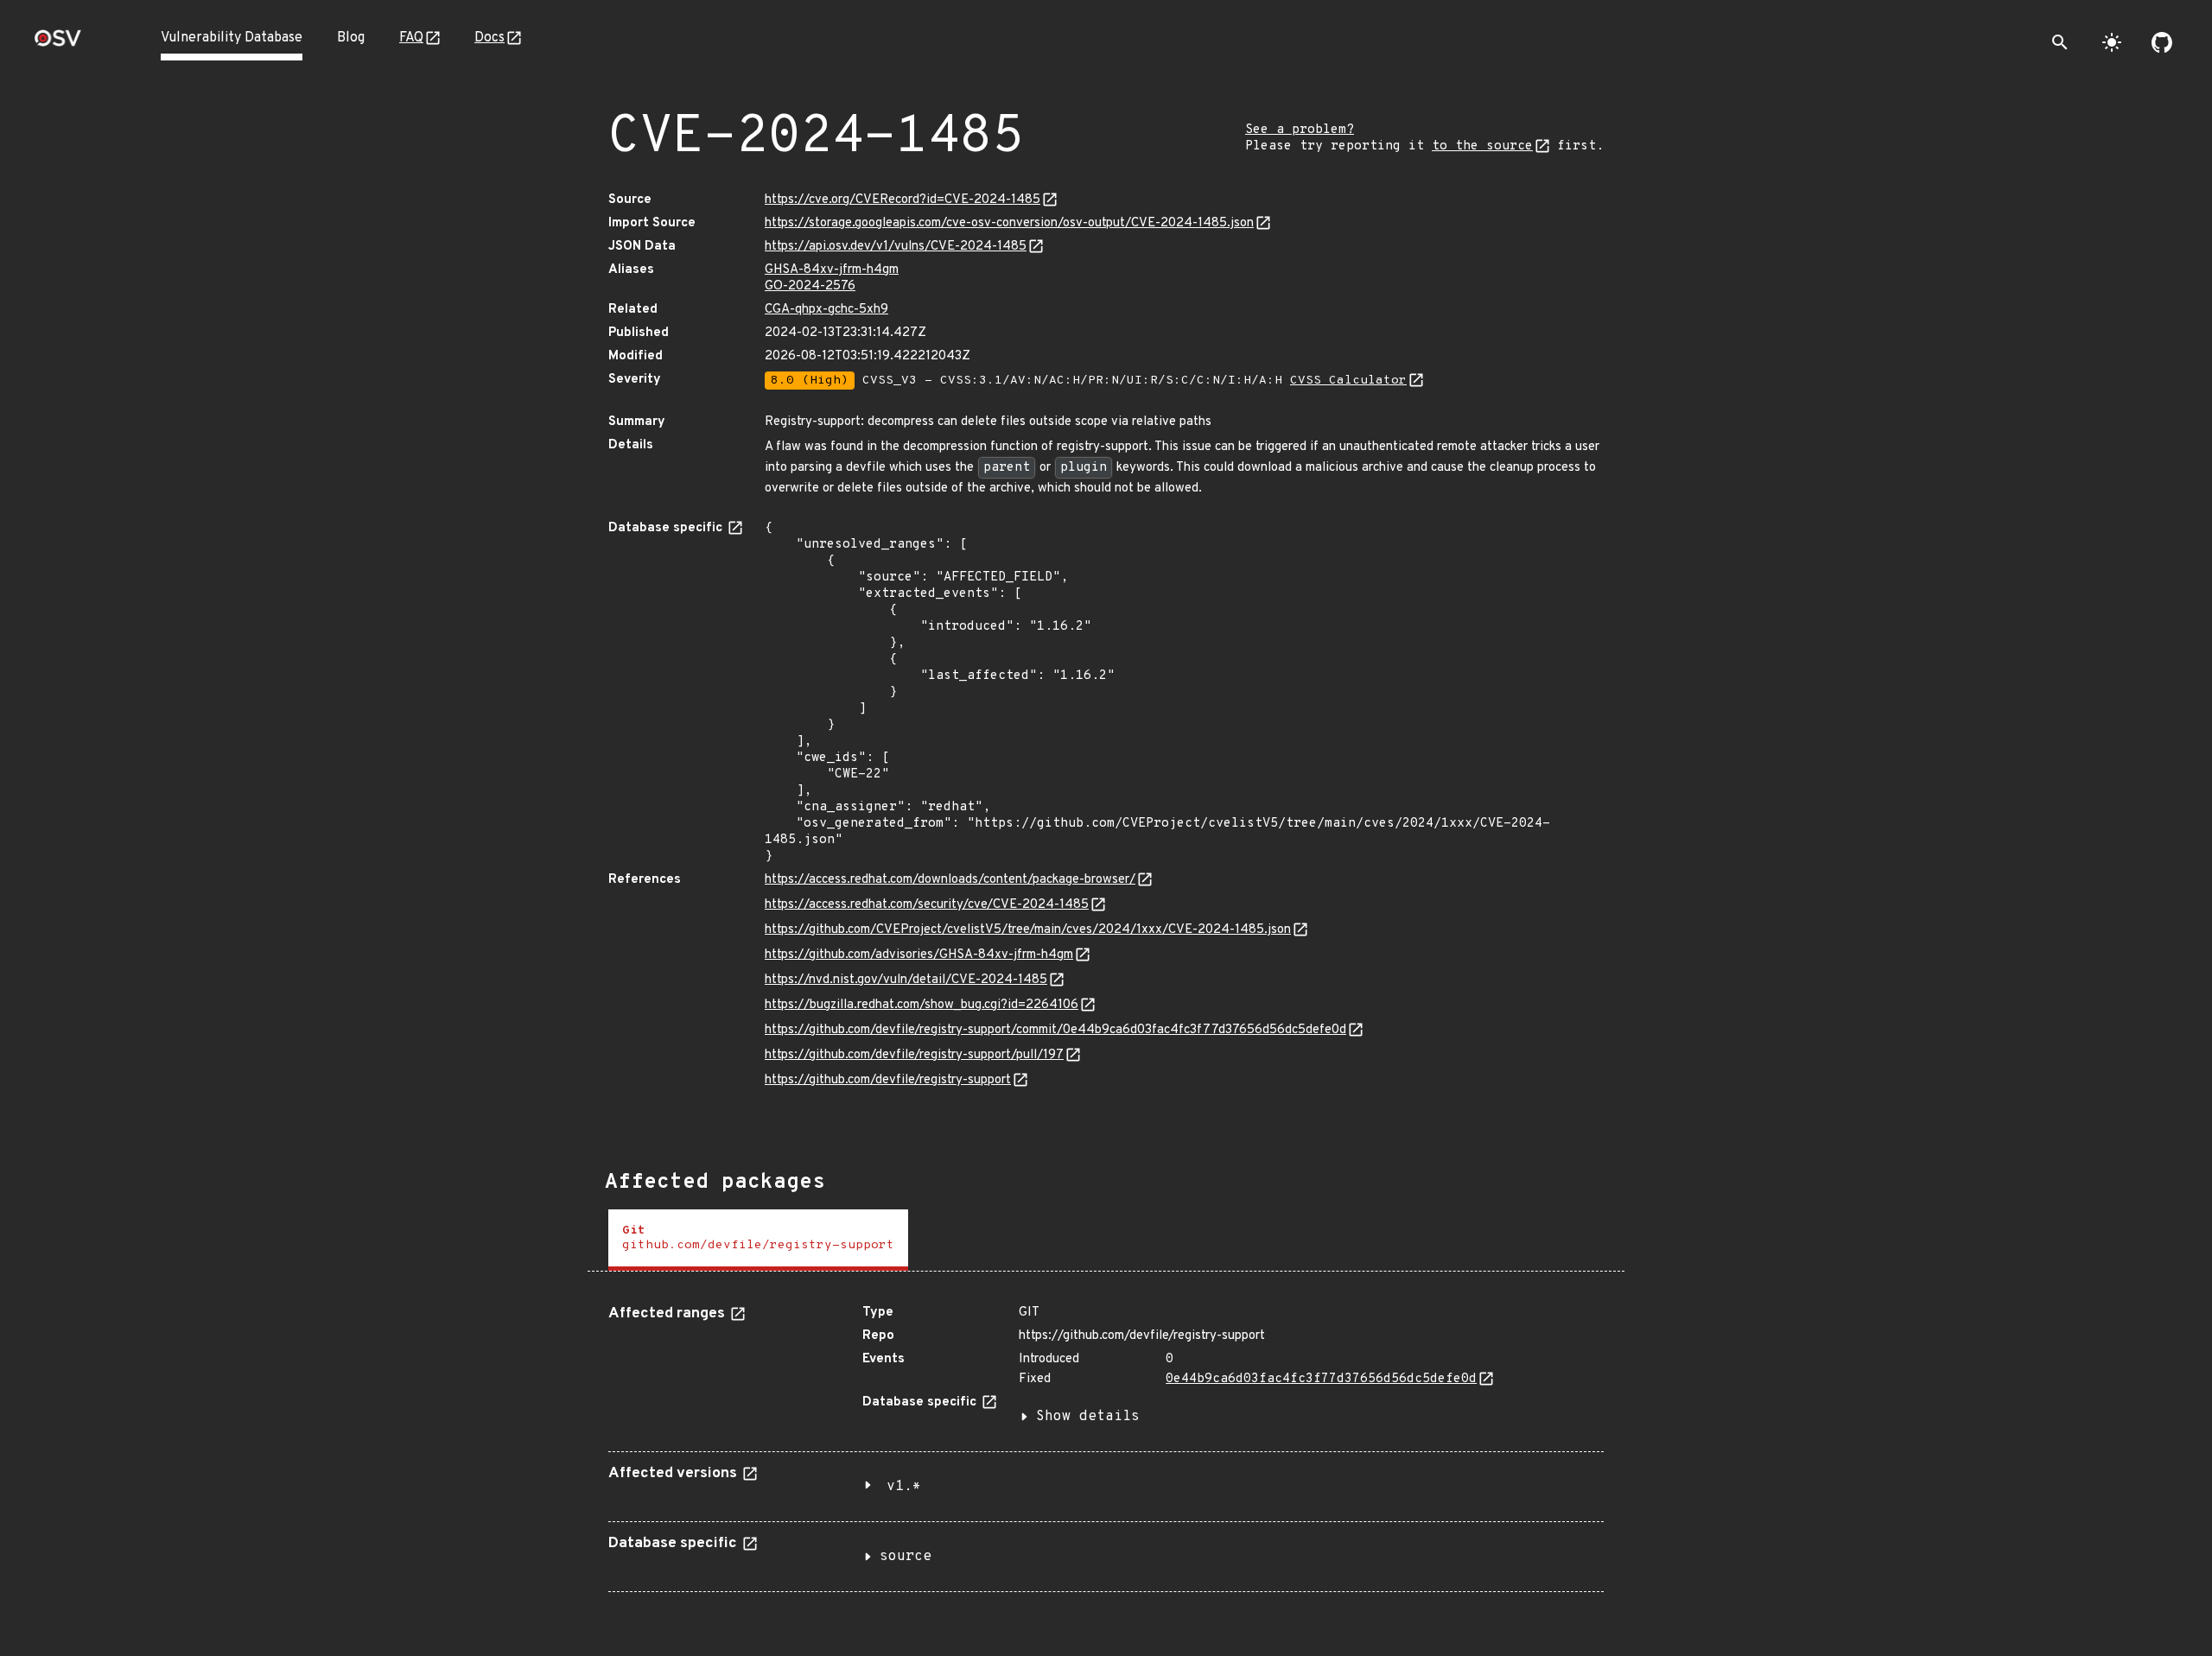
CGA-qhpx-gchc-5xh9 (826, 310)
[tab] (758, 1240)
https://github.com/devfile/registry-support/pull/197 (914, 1055)
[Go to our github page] (2162, 42)
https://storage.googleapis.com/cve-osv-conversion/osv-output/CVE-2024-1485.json (1009, 223)
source (906, 1557)
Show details (1088, 1417)
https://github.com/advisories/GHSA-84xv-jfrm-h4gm (919, 955)
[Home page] (58, 44)
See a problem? (1300, 130)
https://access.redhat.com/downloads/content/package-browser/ (950, 880)
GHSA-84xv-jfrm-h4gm (832, 270)
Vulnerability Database (232, 38)
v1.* (904, 1487)
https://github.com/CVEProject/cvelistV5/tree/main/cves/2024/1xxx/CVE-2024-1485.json (1028, 930)
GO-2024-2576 (810, 286)
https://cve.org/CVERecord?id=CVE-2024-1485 (903, 200)
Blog (351, 38)
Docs (489, 38)
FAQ (411, 38)
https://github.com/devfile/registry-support (888, 1080)
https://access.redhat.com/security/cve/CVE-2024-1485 (927, 905)
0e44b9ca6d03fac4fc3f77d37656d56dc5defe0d (1321, 1379)
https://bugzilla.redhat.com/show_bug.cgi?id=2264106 (922, 1005)
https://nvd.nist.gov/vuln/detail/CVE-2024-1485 (906, 980)
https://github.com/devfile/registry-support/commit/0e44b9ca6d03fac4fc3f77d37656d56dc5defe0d (1055, 1030)
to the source (1482, 146)
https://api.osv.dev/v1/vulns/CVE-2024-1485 (896, 247)
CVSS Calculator (1348, 381)
